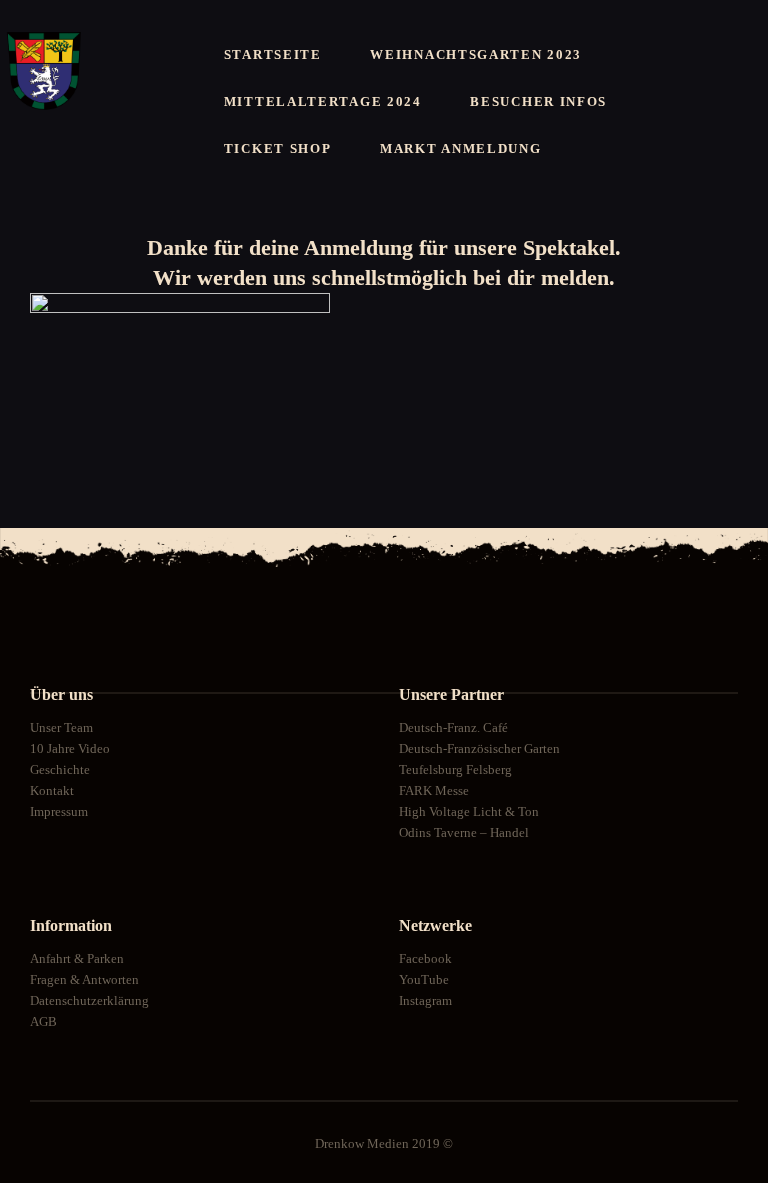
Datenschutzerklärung (89, 1000)
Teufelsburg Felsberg (455, 769)
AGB (43, 1021)
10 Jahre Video (70, 748)
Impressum (59, 811)
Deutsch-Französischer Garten (479, 748)
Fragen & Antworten (84, 979)
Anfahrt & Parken (77, 958)
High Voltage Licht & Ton (469, 811)
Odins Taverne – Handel (464, 832)
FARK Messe (434, 790)
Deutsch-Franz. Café (453, 727)
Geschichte (60, 769)
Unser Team (61, 727)
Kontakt (52, 790)
